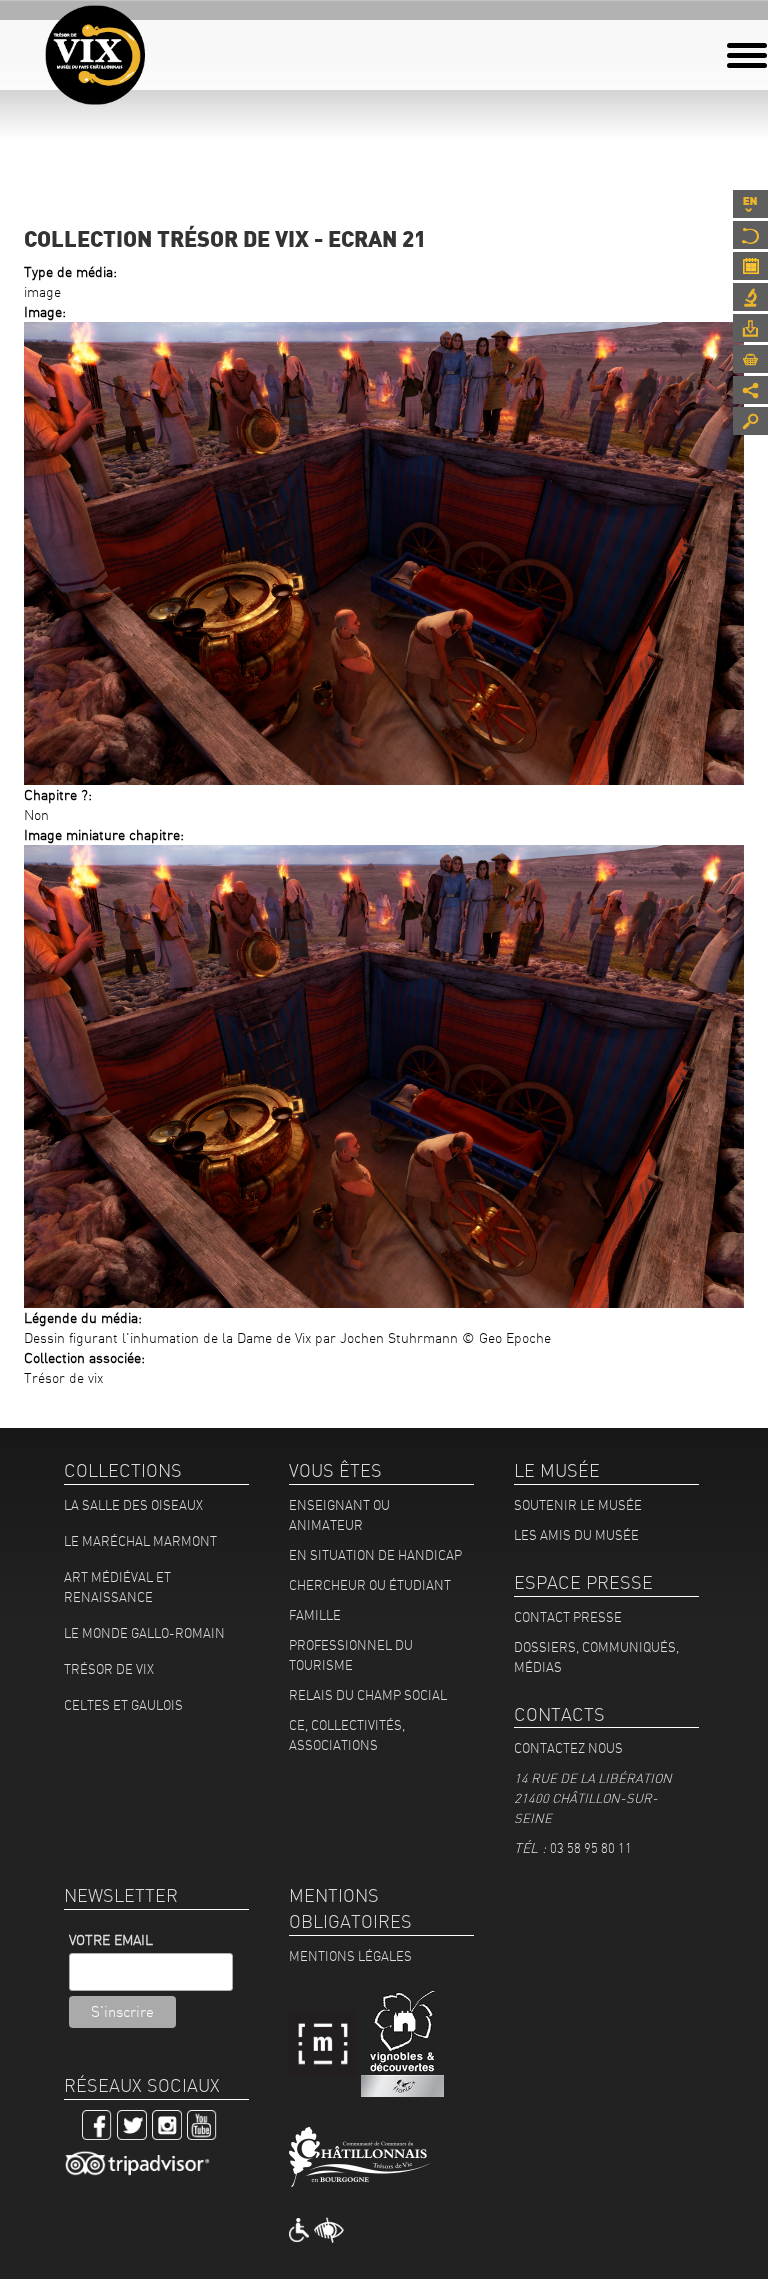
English (750, 204)
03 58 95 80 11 (591, 1848)
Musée (750, 235)
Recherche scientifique (750, 297)
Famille (315, 1615)
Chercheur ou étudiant (370, 1585)
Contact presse (568, 1617)
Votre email (111, 1940)
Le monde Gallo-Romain (144, 1633)
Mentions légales (350, 1956)
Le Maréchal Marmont (140, 1541)
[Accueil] (95, 55)
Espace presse (750, 328)
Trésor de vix (109, 1669)
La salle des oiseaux (133, 1505)
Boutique (750, 359)
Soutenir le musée (578, 1505)
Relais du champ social (368, 1695)
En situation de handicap (375, 1555)
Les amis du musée (576, 1535)
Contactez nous (568, 1748)
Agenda (750, 266)
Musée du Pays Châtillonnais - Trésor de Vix (145, 45)
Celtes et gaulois (123, 1705)
